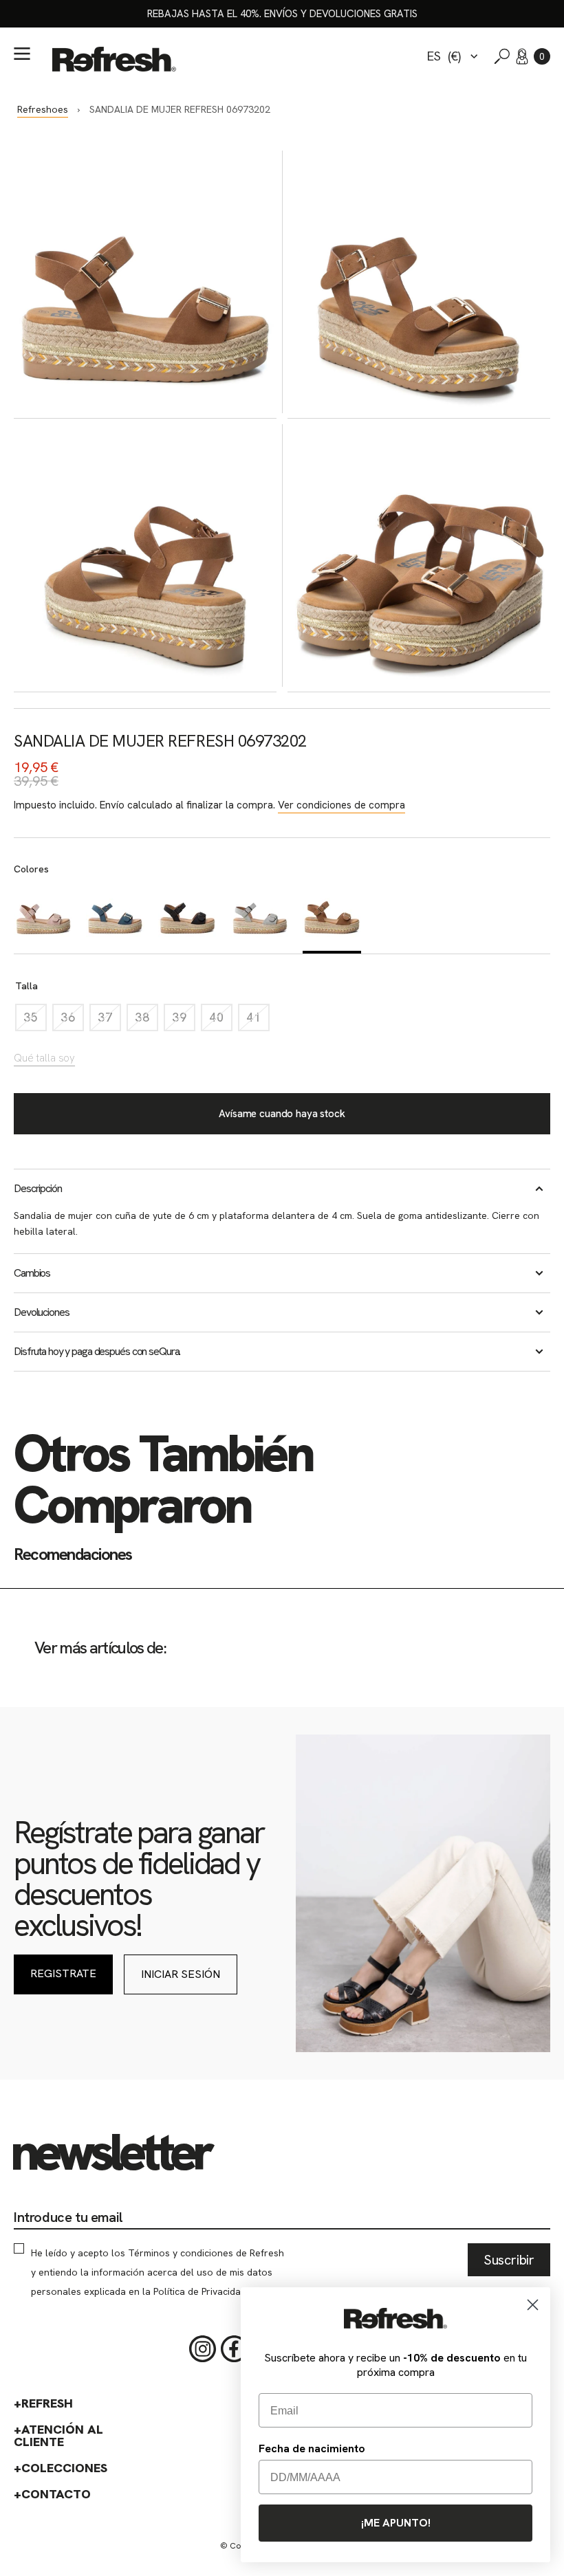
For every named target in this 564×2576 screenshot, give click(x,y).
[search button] (502, 56)
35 (35, 1021)
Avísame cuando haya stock (282, 1114)
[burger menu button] (22, 54)
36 (72, 1021)
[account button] (522, 56)
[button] (542, 56)
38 (147, 1021)
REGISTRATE (63, 1973)
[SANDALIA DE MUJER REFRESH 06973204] (115, 918)
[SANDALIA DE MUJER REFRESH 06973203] (43, 918)
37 (109, 1021)
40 (221, 1021)
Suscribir (509, 2260)
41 (258, 1021)
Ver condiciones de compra (341, 805)
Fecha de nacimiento (312, 2448)
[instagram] (203, 2349)
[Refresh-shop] (114, 59)
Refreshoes (43, 109)
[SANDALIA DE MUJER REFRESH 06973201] (260, 918)
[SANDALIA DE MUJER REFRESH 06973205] (187, 918)
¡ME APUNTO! (396, 2523)
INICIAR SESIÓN (181, 1974)
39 (184, 1021)
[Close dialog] (533, 2305)
